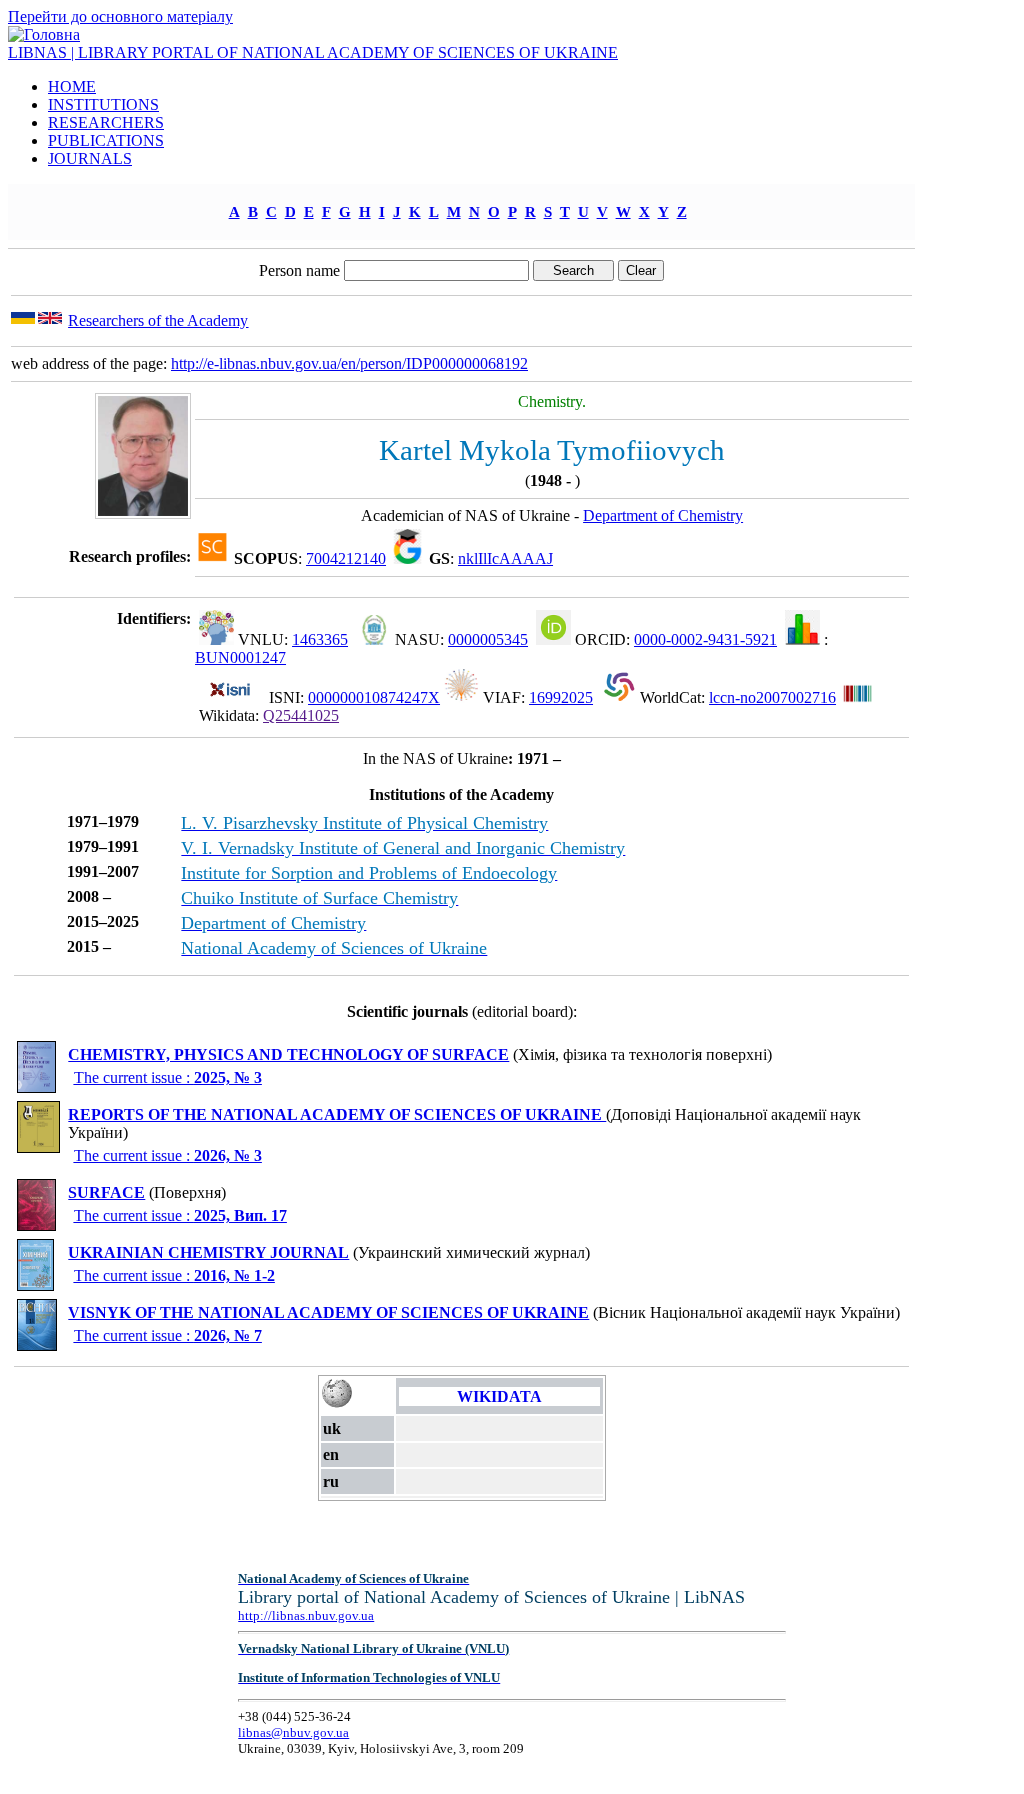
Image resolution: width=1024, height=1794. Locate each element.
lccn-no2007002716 (772, 697)
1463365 (320, 639)
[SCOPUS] (212, 558)
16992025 (561, 697)
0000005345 (488, 639)
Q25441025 (301, 715)
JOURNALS (90, 158)
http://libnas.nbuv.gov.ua (306, 1615)
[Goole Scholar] (407, 558)
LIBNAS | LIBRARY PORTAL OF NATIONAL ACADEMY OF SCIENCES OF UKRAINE (313, 52)
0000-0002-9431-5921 (705, 639)
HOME (72, 86)
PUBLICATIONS (106, 140)
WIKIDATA (499, 1396)
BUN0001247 (240, 657)
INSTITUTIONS (103, 104)
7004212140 (346, 558)
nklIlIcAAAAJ (505, 558)
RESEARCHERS (106, 122)
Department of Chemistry (663, 515)
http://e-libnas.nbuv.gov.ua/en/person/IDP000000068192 (349, 363)
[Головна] (44, 34)
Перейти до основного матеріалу (120, 16)
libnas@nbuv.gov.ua (293, 1732)
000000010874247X (374, 697)
